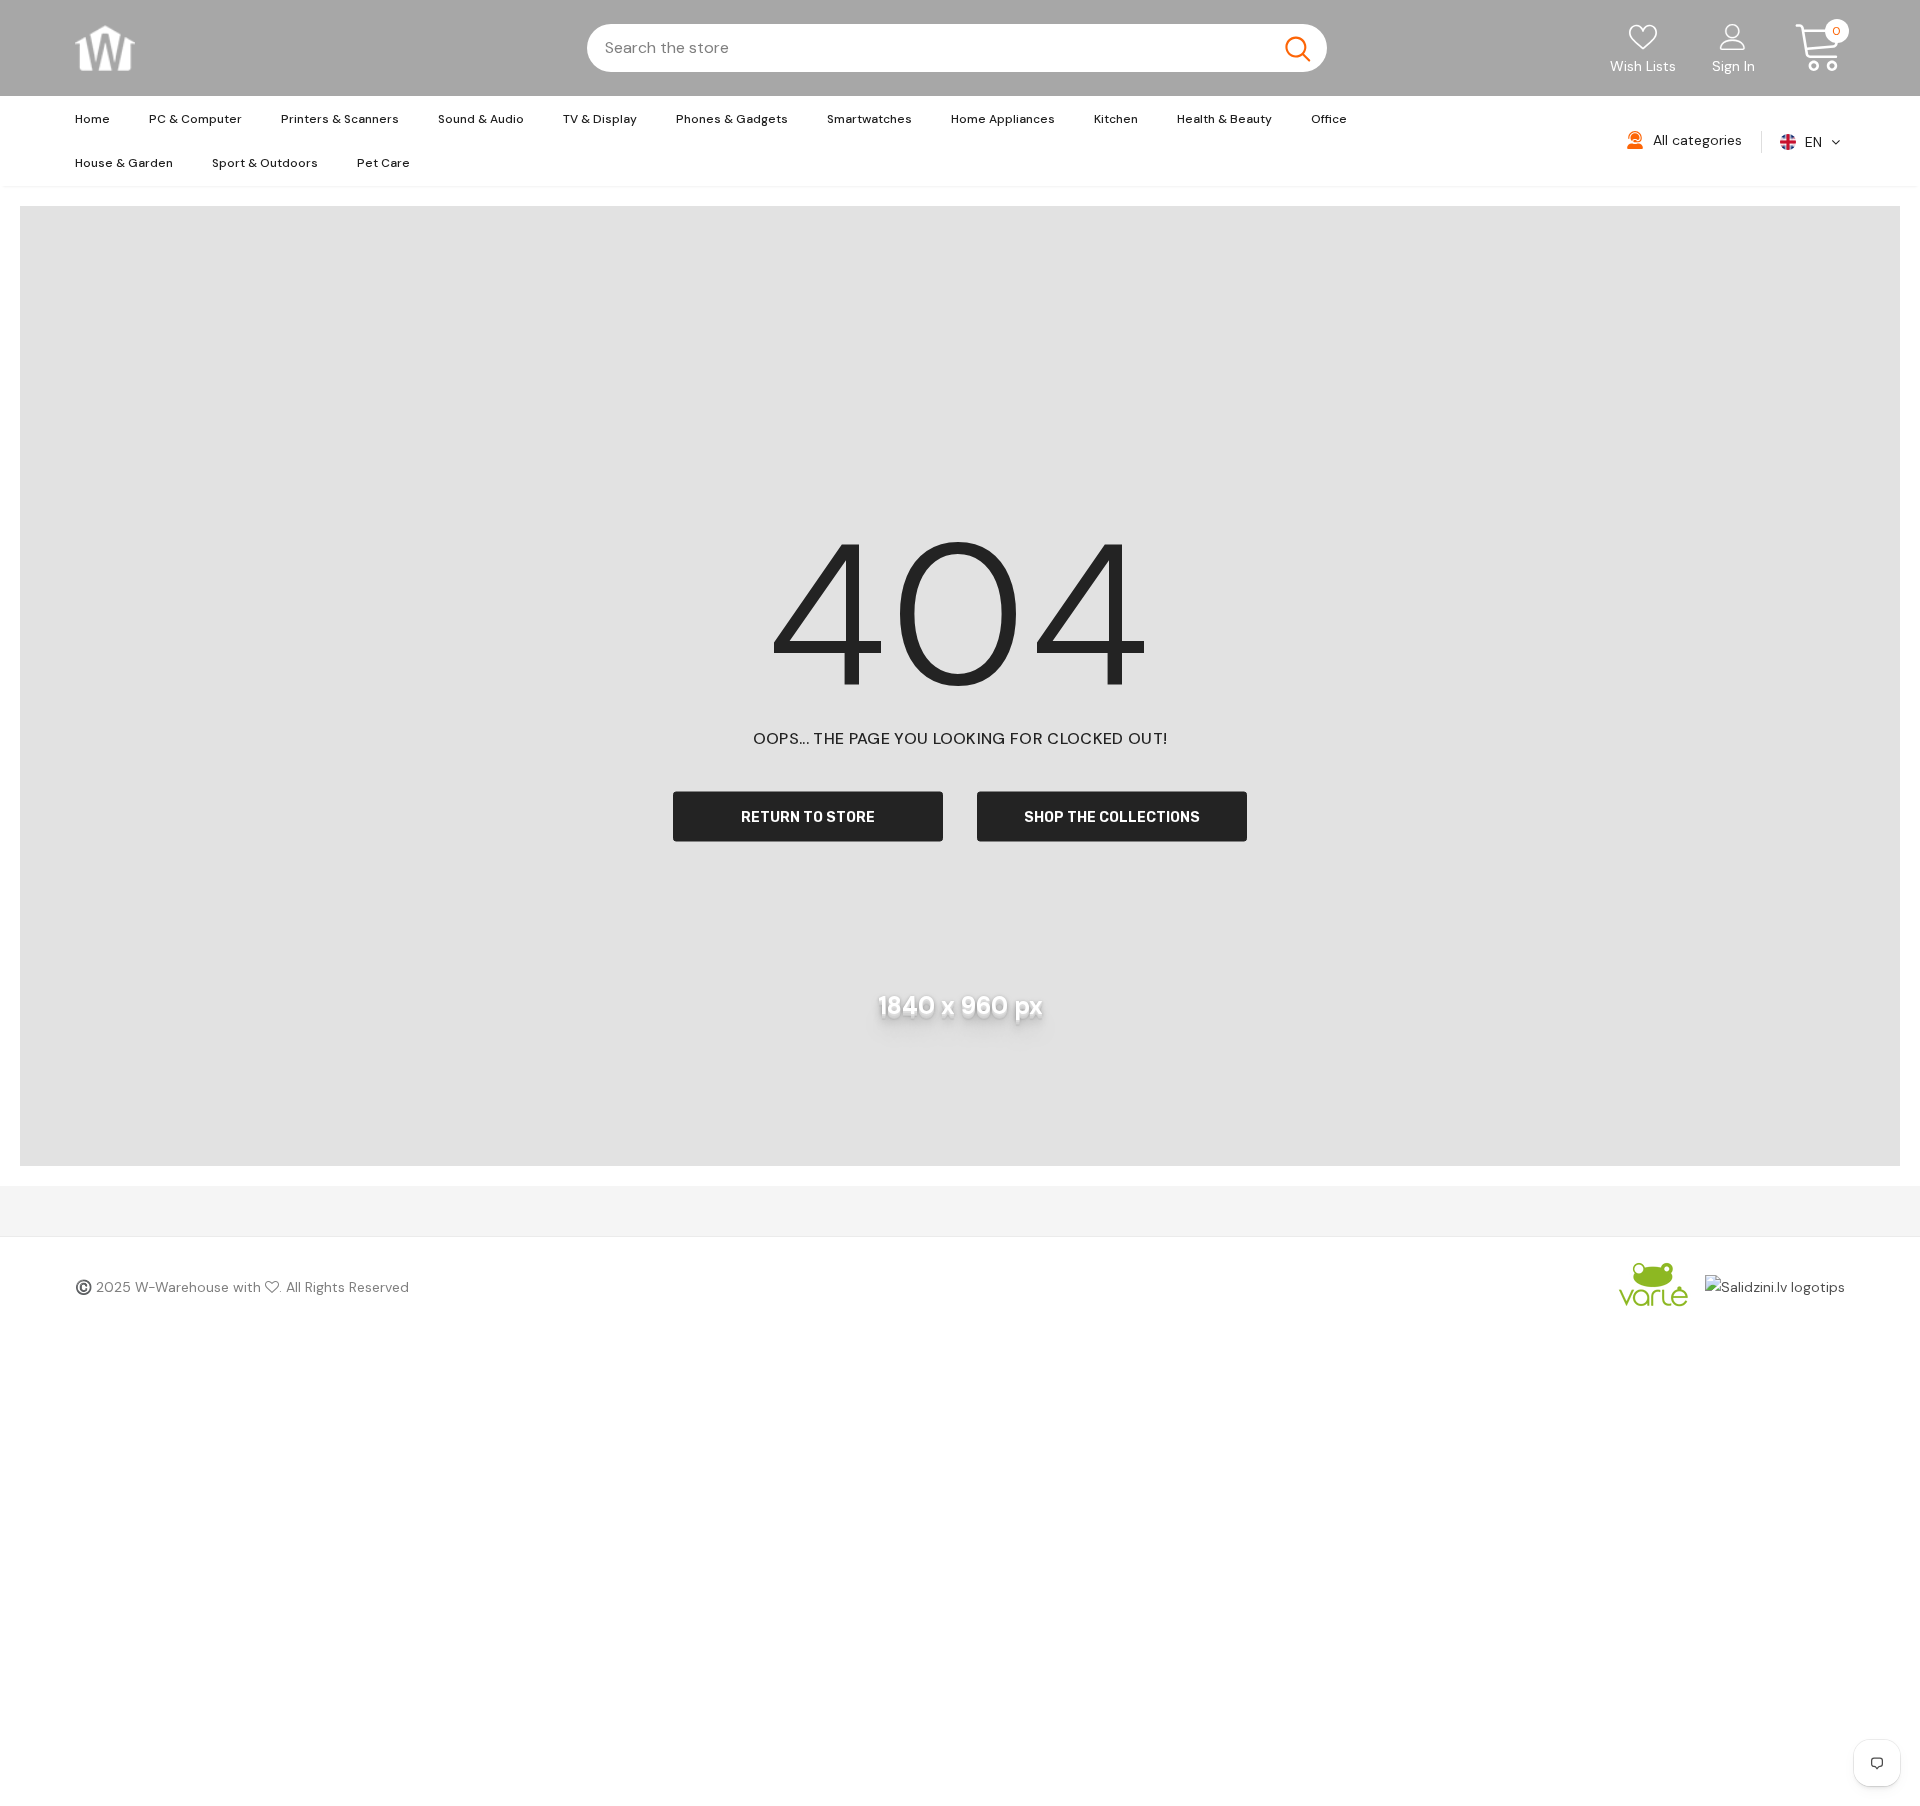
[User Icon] (1733, 36)
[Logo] (105, 48)
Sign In (1733, 66)
